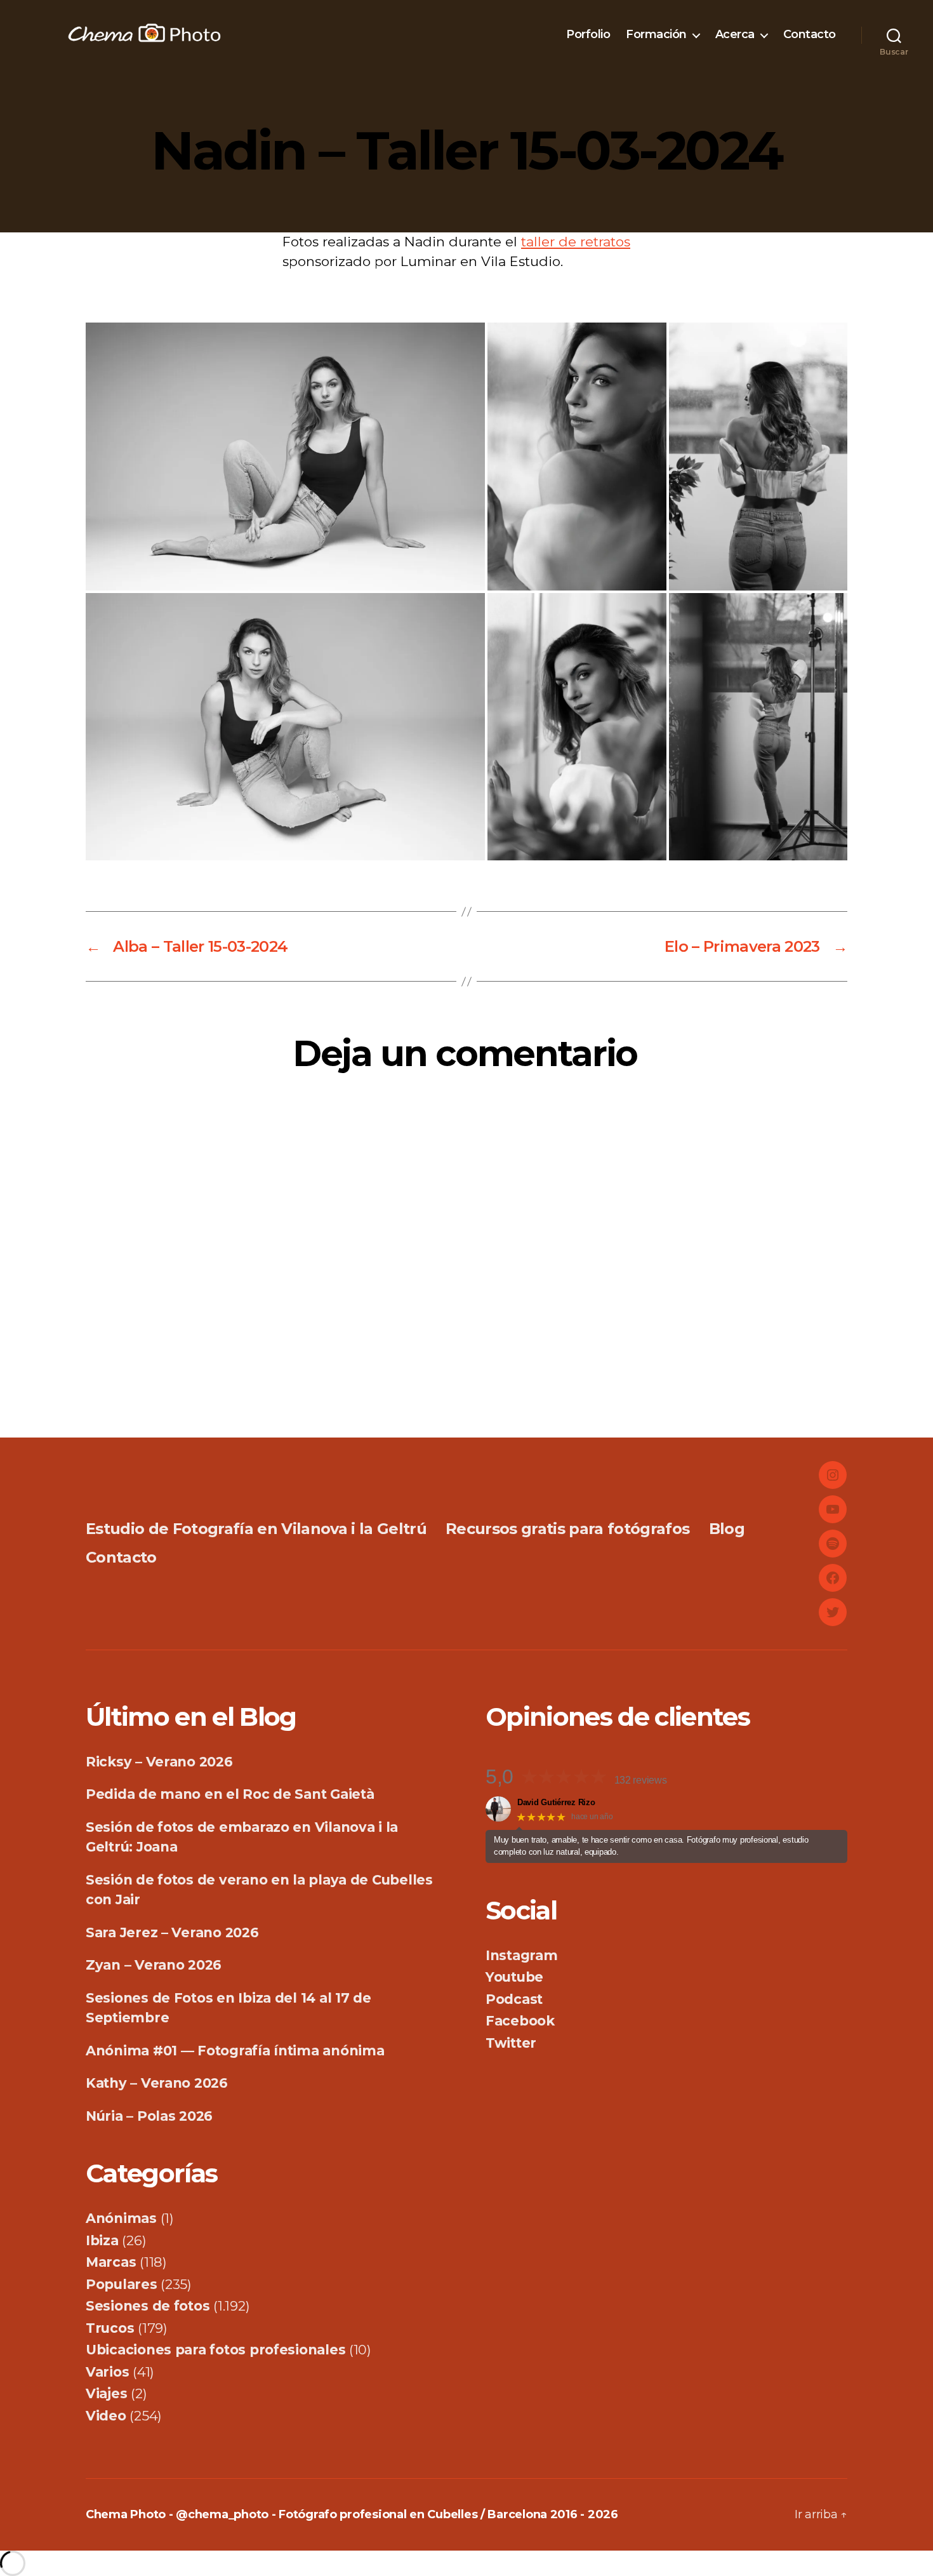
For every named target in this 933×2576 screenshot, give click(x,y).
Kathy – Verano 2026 (157, 2083)
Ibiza (102, 2240)
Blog (727, 1529)
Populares (122, 2284)
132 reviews (641, 1780)
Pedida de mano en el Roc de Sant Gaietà (230, 1794)
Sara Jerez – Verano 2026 (172, 1932)
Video (106, 2416)
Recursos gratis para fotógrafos (567, 1529)
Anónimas (121, 2218)
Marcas (111, 2262)
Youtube (514, 1977)
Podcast (514, 1999)
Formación (656, 35)
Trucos (110, 2328)
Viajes (106, 2393)
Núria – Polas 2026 (149, 2116)
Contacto (810, 35)
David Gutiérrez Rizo (556, 1802)
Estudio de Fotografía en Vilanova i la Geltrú (256, 1529)
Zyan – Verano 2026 (154, 1965)
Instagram (522, 1955)
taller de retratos (576, 242)
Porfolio (588, 35)
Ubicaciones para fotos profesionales (215, 2350)
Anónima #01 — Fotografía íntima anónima (235, 2051)
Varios (107, 2372)
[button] (285, 457)
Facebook (520, 2021)
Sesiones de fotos (148, 2306)
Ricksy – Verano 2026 (159, 1762)
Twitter (511, 2043)
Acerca (735, 35)
